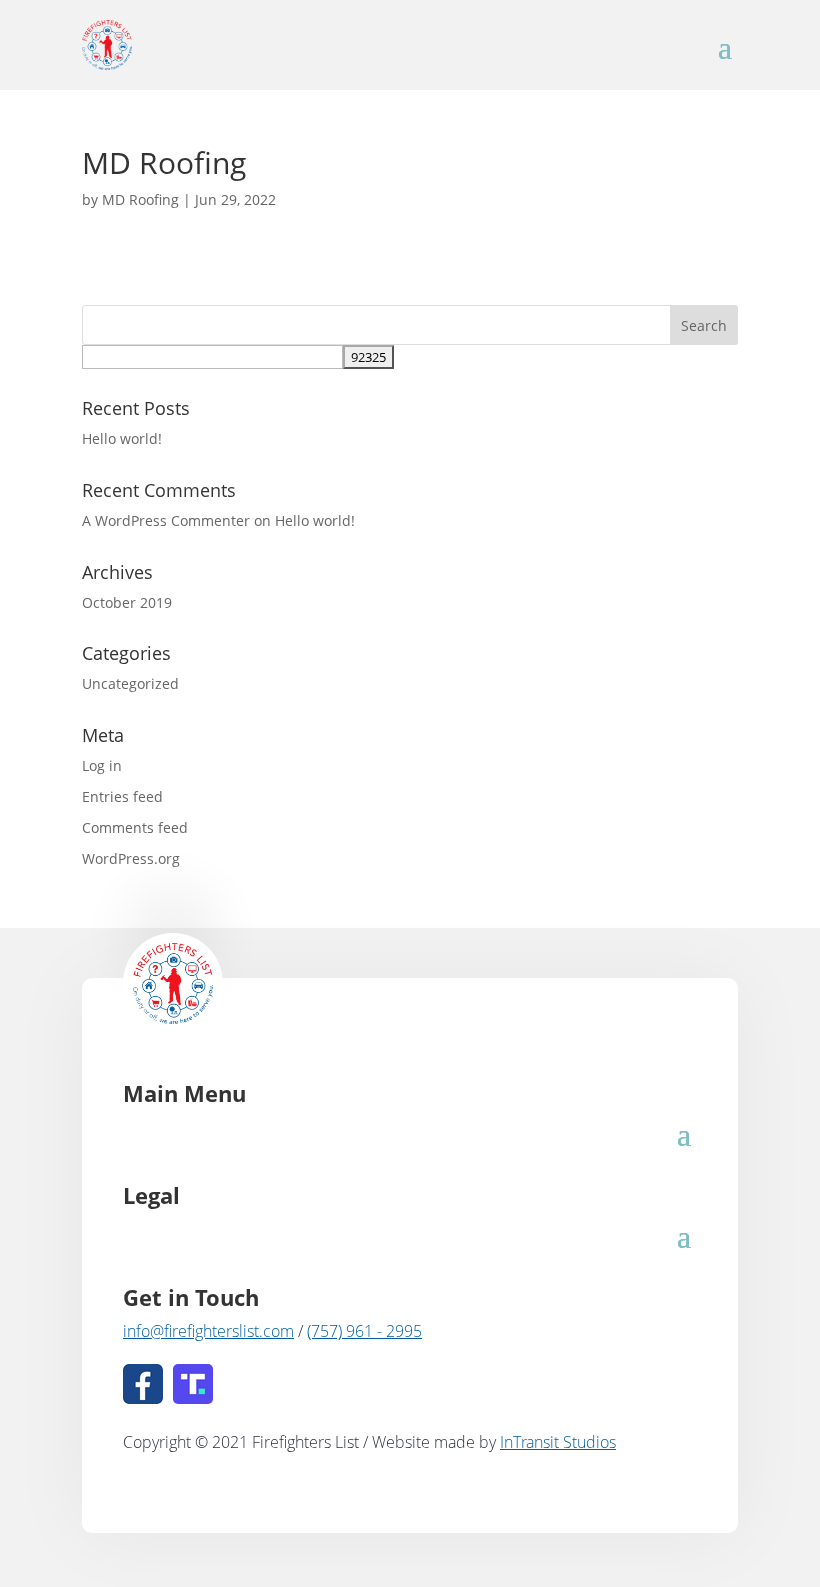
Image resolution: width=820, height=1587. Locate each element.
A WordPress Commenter (166, 520)
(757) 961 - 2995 (364, 1331)
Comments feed (135, 827)
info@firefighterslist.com (208, 1331)
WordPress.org (131, 858)
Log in (102, 765)
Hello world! (122, 438)
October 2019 (127, 602)
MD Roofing (140, 199)
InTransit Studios (558, 1442)
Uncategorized (130, 683)
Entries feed (122, 796)
